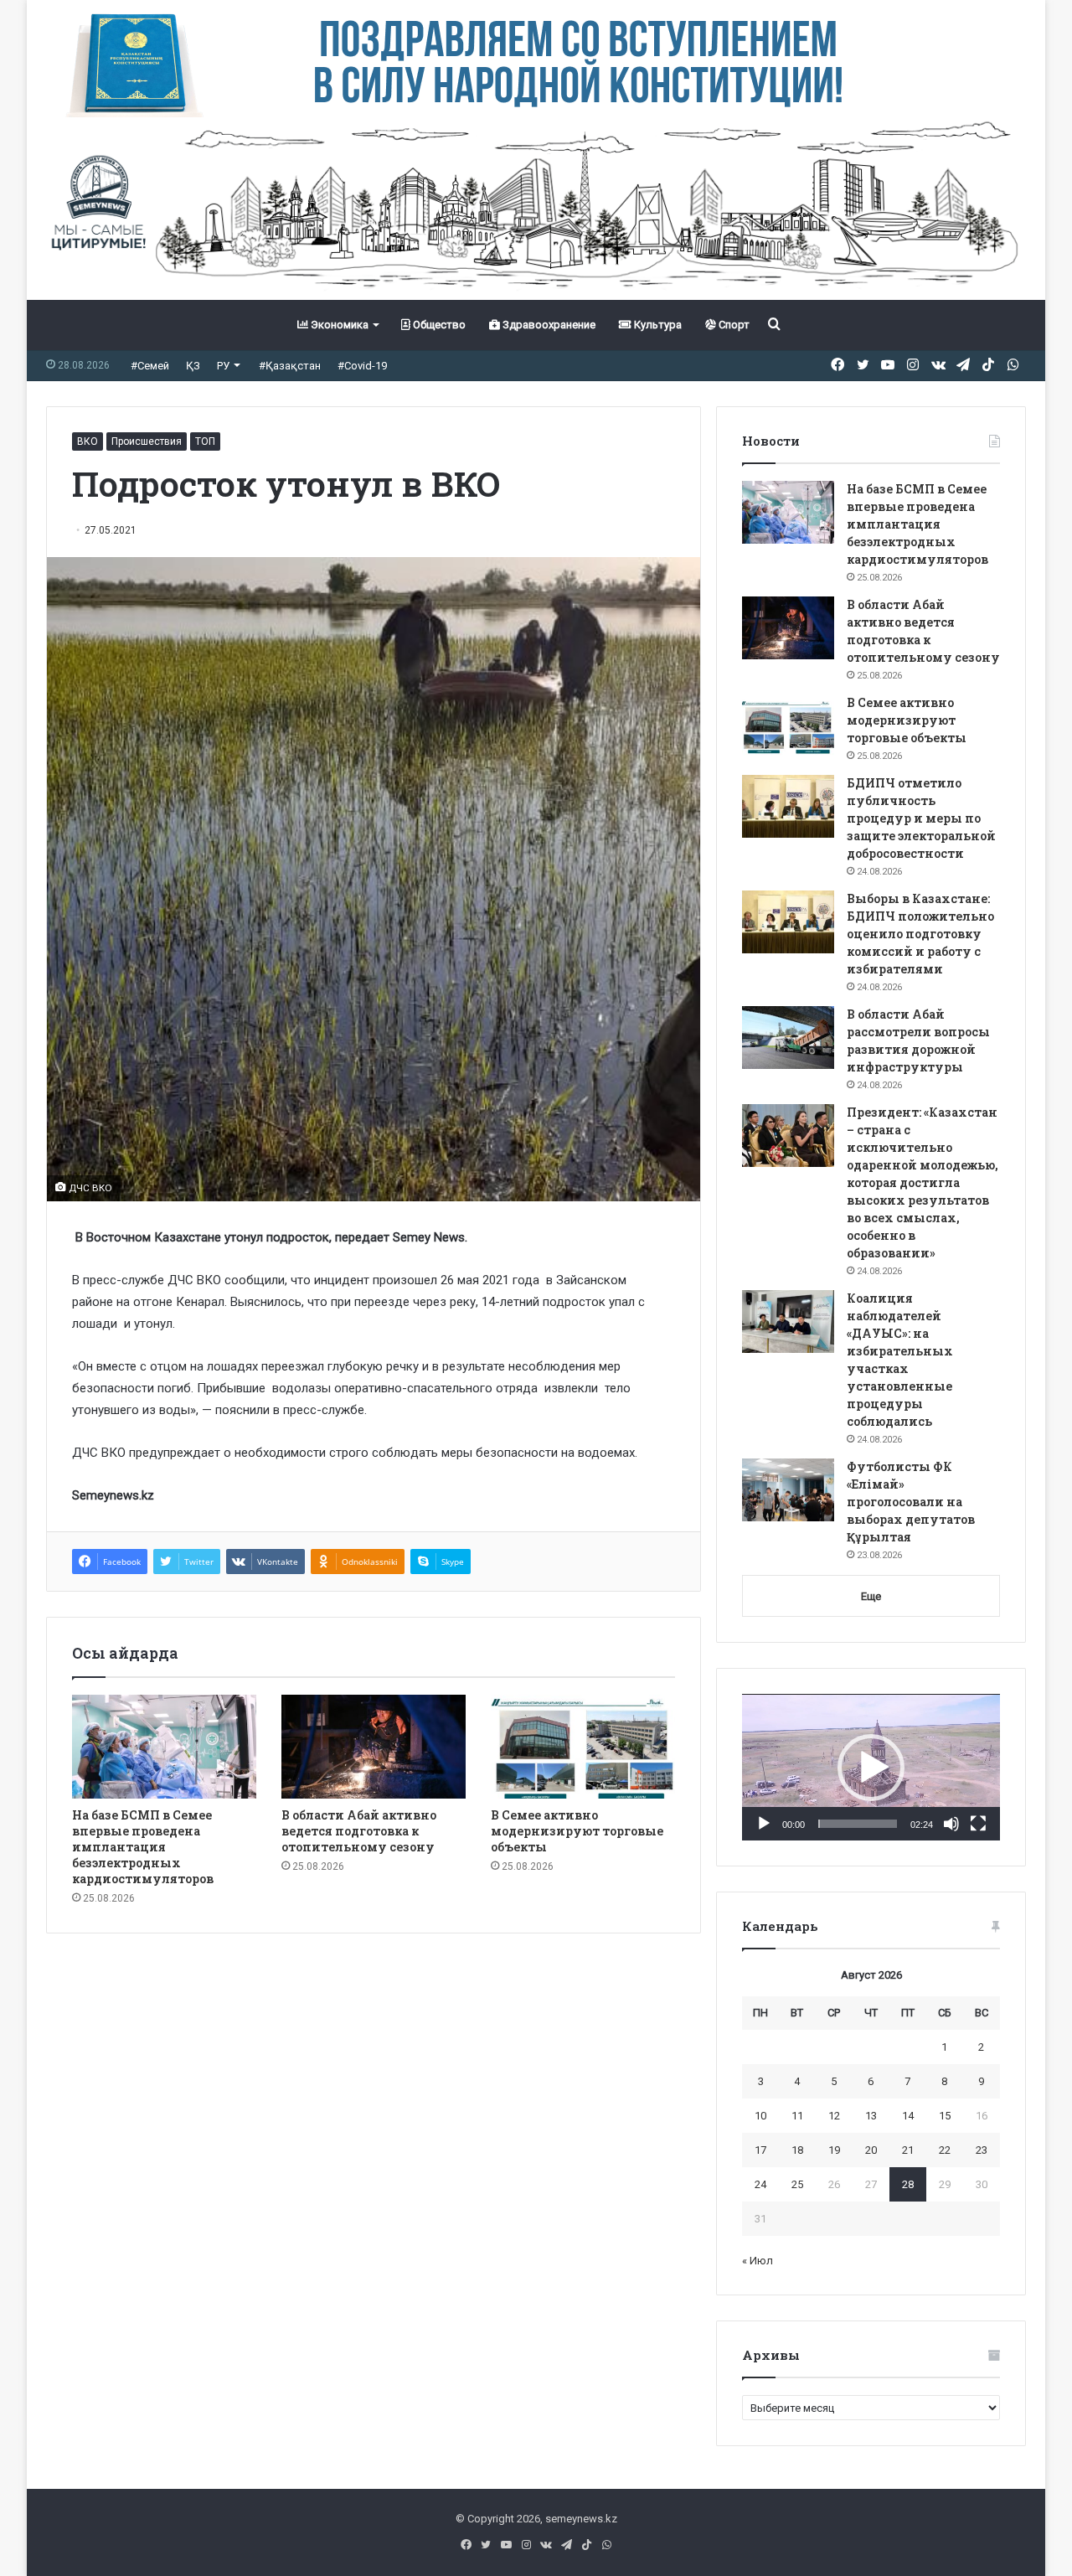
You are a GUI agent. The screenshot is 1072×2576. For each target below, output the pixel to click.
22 (945, 2150)
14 (908, 2116)
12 (834, 2116)
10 (760, 2116)
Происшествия (147, 441)
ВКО (88, 441)
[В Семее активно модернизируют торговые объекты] (583, 1747)
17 (760, 2150)
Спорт (733, 325)
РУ (223, 366)
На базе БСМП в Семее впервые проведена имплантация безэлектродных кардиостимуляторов (143, 1847)
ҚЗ (193, 366)
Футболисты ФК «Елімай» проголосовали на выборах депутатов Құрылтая (911, 1502)
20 (871, 2150)
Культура (657, 325)
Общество (438, 325)
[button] (871, 1768)
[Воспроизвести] (764, 1824)
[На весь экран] (978, 1824)
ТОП (205, 441)
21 (908, 2150)
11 (797, 2116)
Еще (871, 1596)
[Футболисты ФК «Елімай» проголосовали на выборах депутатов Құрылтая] (788, 1490)
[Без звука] (951, 1824)
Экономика (338, 325)
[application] (871, 1768)
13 (871, 2116)
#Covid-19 (362, 366)
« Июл (758, 2261)
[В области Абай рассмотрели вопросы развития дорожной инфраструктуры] (788, 1038)
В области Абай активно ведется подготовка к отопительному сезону (359, 1831)
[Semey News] (536, 209)
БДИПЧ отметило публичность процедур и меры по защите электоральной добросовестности (921, 818)
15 (945, 2116)
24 (760, 2184)
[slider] (858, 1824)
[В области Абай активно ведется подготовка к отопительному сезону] (374, 1747)
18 (797, 2150)
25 (797, 2184)
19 (834, 2150)
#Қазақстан (290, 366)
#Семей (150, 366)
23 (982, 2150)
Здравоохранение (548, 325)
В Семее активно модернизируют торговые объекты (577, 1831)
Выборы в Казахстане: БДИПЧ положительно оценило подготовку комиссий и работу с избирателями (920, 934)
